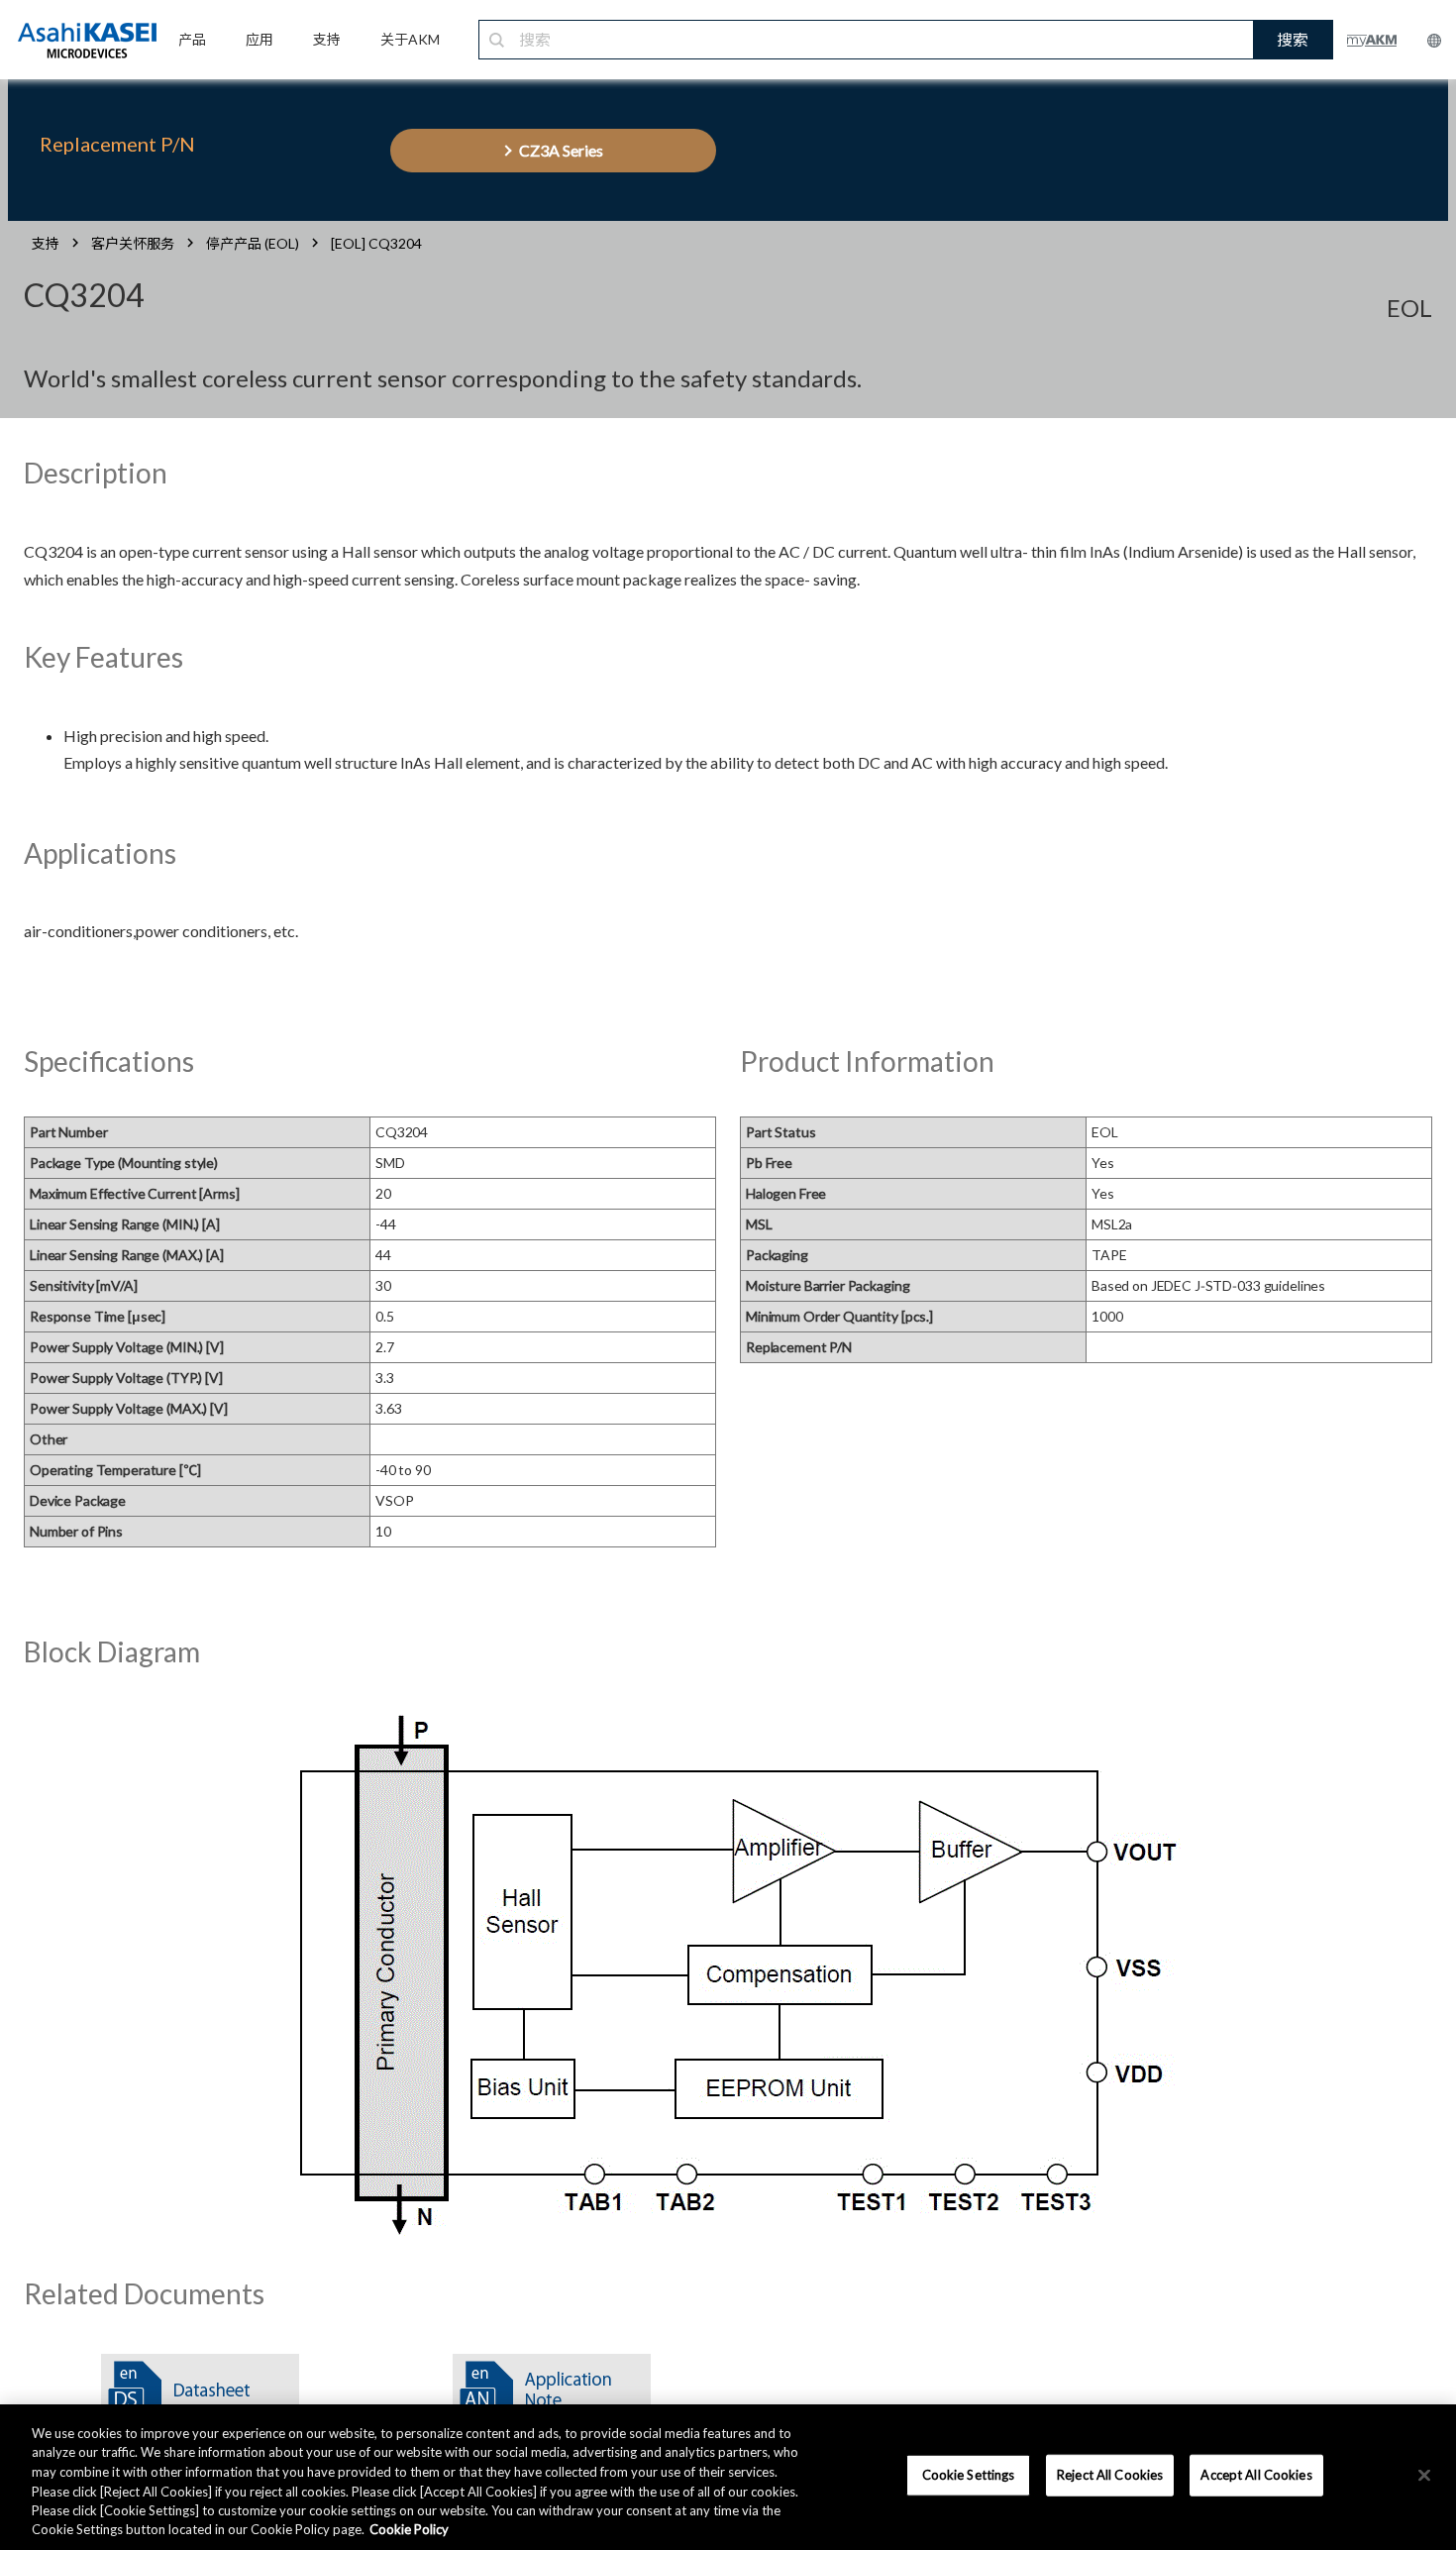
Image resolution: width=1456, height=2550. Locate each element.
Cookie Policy (409, 2529)
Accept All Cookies (1256, 2475)
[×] (1424, 2476)
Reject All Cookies (1110, 2475)
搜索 (1293, 39)
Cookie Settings (969, 2475)
